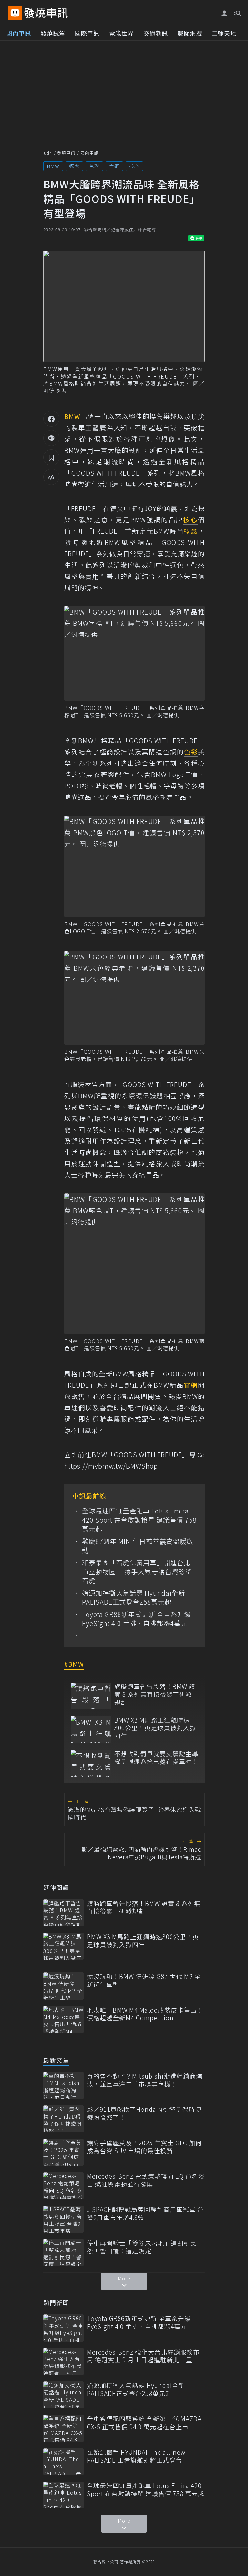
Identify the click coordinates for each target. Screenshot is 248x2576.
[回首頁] (46, 13)
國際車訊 (87, 33)
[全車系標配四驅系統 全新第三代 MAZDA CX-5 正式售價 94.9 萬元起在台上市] (63, 2428)
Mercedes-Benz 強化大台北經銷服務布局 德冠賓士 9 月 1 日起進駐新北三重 (143, 2356)
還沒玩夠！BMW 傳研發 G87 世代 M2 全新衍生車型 (144, 1980)
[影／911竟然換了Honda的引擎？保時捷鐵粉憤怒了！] (63, 2119)
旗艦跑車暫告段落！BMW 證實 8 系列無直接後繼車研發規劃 (155, 1694)
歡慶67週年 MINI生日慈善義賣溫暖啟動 (138, 1546)
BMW (53, 166)
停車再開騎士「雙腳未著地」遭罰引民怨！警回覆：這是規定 (142, 2247)
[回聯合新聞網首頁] (15, 13)
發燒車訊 (66, 153)
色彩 (94, 166)
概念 (74, 166)
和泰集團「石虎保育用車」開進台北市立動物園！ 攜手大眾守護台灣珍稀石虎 (137, 1572)
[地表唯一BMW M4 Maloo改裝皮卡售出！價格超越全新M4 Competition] (63, 2020)
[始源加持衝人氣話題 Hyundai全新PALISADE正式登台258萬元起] (63, 2395)
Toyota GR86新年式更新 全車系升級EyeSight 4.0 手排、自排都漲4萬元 (136, 1619)
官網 (114, 166)
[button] (237, 13)
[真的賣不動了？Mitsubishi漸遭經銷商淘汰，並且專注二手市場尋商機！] (63, 2085)
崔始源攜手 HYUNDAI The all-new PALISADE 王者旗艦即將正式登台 (136, 2456)
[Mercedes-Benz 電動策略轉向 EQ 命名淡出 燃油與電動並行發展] (63, 2186)
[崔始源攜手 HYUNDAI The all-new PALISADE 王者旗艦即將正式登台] (63, 2462)
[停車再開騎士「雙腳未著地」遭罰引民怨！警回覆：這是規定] (63, 2253)
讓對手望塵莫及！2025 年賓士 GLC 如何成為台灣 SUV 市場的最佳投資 (144, 2147)
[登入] (224, 14)
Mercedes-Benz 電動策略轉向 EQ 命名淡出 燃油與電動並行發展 (146, 2180)
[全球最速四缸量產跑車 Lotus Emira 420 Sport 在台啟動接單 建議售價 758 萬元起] (63, 2495)
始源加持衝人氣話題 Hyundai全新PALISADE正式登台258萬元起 (134, 1598)
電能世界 (121, 33)
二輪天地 (224, 33)
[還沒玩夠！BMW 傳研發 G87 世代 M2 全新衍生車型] (63, 1986)
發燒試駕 (53, 33)
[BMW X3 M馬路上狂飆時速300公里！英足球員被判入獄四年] (91, 1730)
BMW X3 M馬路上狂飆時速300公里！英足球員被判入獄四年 (155, 1728)
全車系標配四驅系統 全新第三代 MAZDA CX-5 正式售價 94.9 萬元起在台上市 (144, 2423)
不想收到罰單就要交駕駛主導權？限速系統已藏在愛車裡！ (156, 1758)
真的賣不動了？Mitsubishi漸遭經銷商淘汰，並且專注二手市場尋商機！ (145, 2080)
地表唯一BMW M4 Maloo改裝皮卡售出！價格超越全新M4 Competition (145, 2014)
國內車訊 (19, 33)
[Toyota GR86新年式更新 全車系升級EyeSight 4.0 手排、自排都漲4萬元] (63, 2328)
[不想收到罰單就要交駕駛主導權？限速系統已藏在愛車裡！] (91, 1763)
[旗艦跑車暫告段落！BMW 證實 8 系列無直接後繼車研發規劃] (91, 1696)
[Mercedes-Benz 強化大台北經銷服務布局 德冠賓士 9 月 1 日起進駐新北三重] (63, 2362)
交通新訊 (156, 33)
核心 (134, 166)
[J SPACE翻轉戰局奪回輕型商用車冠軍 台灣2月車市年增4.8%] (63, 2219)
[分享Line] (51, 438)
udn (48, 153)
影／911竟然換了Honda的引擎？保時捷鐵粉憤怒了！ (144, 2113)
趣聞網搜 (190, 33)
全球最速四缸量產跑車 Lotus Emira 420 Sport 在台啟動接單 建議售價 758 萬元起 (139, 1520)
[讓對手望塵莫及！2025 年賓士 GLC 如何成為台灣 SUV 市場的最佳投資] (63, 2152)
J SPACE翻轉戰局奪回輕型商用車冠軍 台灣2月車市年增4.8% (145, 2213)
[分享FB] (51, 419)
